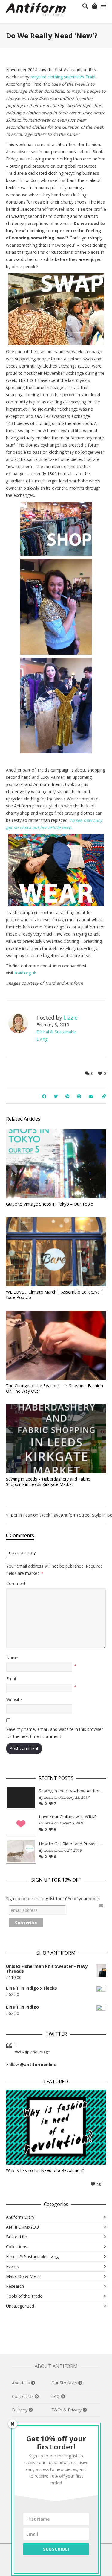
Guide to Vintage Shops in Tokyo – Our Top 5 (50, 1204)
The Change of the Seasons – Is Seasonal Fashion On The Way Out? (55, 1388)
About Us (22, 2383)
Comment (16, 1583)
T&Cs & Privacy (67, 2410)
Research (15, 2286)
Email (11, 1679)
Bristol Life (16, 2237)
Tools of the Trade (24, 2296)
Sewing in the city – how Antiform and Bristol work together (71, 1791)
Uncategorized (20, 2306)
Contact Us (23, 2396)
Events (12, 2266)
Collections (17, 2247)
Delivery (20, 2410)
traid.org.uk (25, 973)
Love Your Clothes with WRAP (68, 1817)
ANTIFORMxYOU (22, 2227)
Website (14, 1700)
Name (12, 1658)
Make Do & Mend (23, 2276)
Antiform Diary (20, 2217)
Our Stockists (65, 2383)
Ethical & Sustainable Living (32, 2257)
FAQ (56, 2396)
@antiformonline (38, 2064)
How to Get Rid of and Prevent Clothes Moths (71, 1844)
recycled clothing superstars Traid (63, 77)
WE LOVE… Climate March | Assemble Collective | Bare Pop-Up (55, 1295)
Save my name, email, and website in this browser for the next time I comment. (55, 1733)
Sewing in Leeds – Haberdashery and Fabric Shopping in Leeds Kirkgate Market (48, 1482)
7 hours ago (40, 2052)
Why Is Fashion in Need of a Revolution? (45, 2170)
